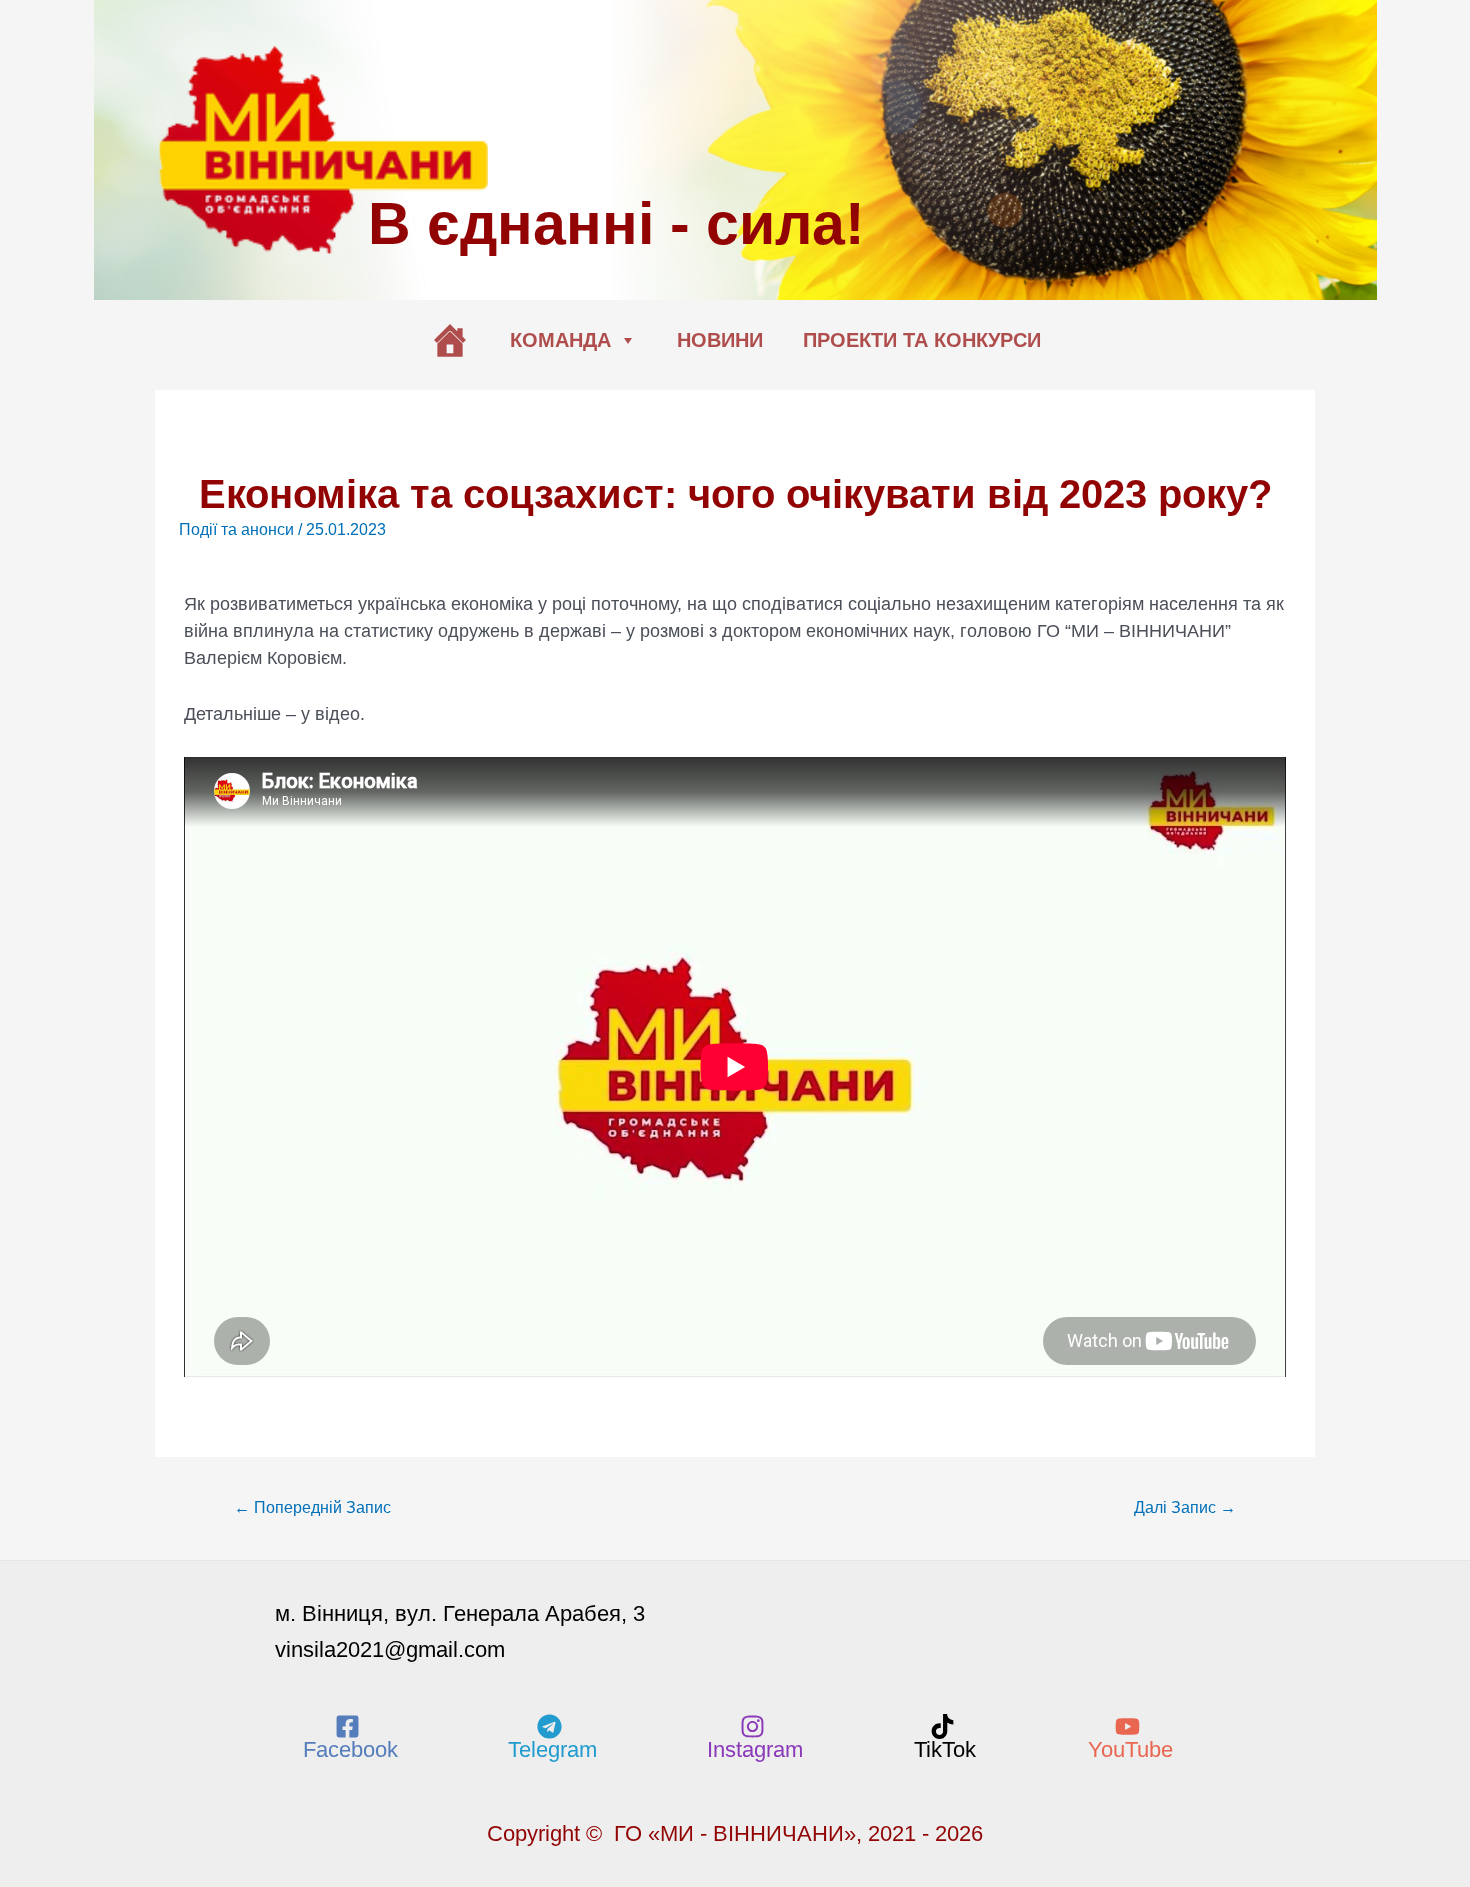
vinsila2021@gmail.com (390, 1649)
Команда (560, 340)
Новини (720, 340)
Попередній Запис (312, 1507)
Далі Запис (1185, 1507)
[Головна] (450, 340)
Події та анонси (236, 529)
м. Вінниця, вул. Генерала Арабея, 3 (460, 1613)
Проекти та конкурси (922, 340)
